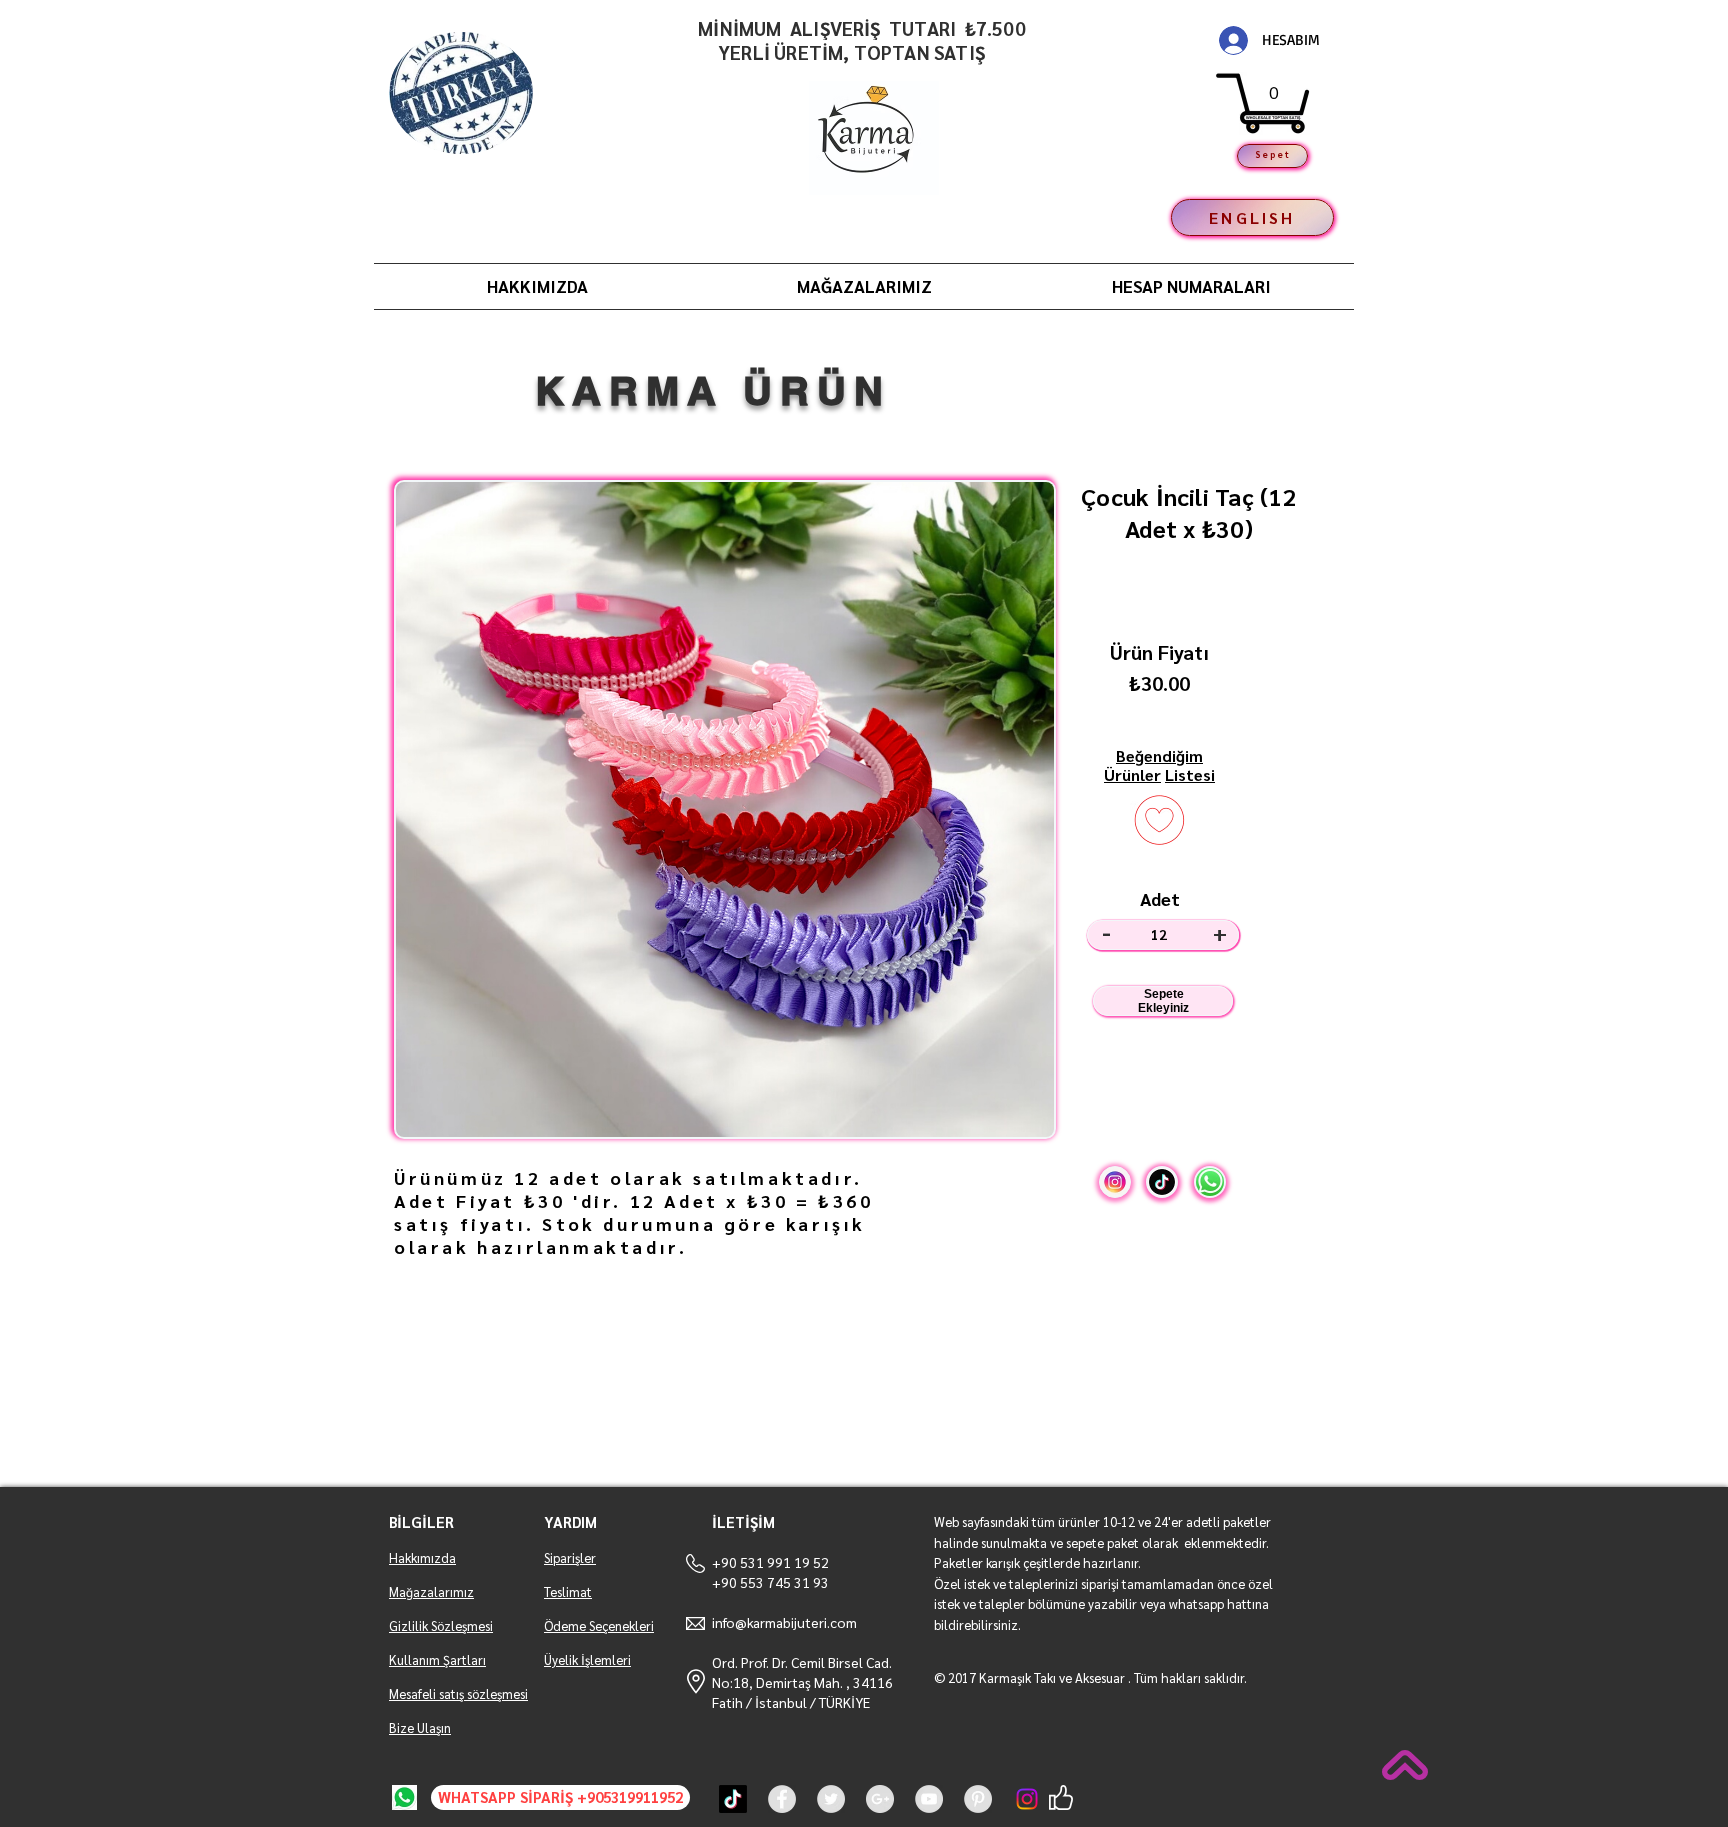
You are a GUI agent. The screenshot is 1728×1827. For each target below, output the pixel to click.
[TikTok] (733, 1799)
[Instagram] (1027, 1799)
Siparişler (570, 1557)
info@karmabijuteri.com (784, 1622)
